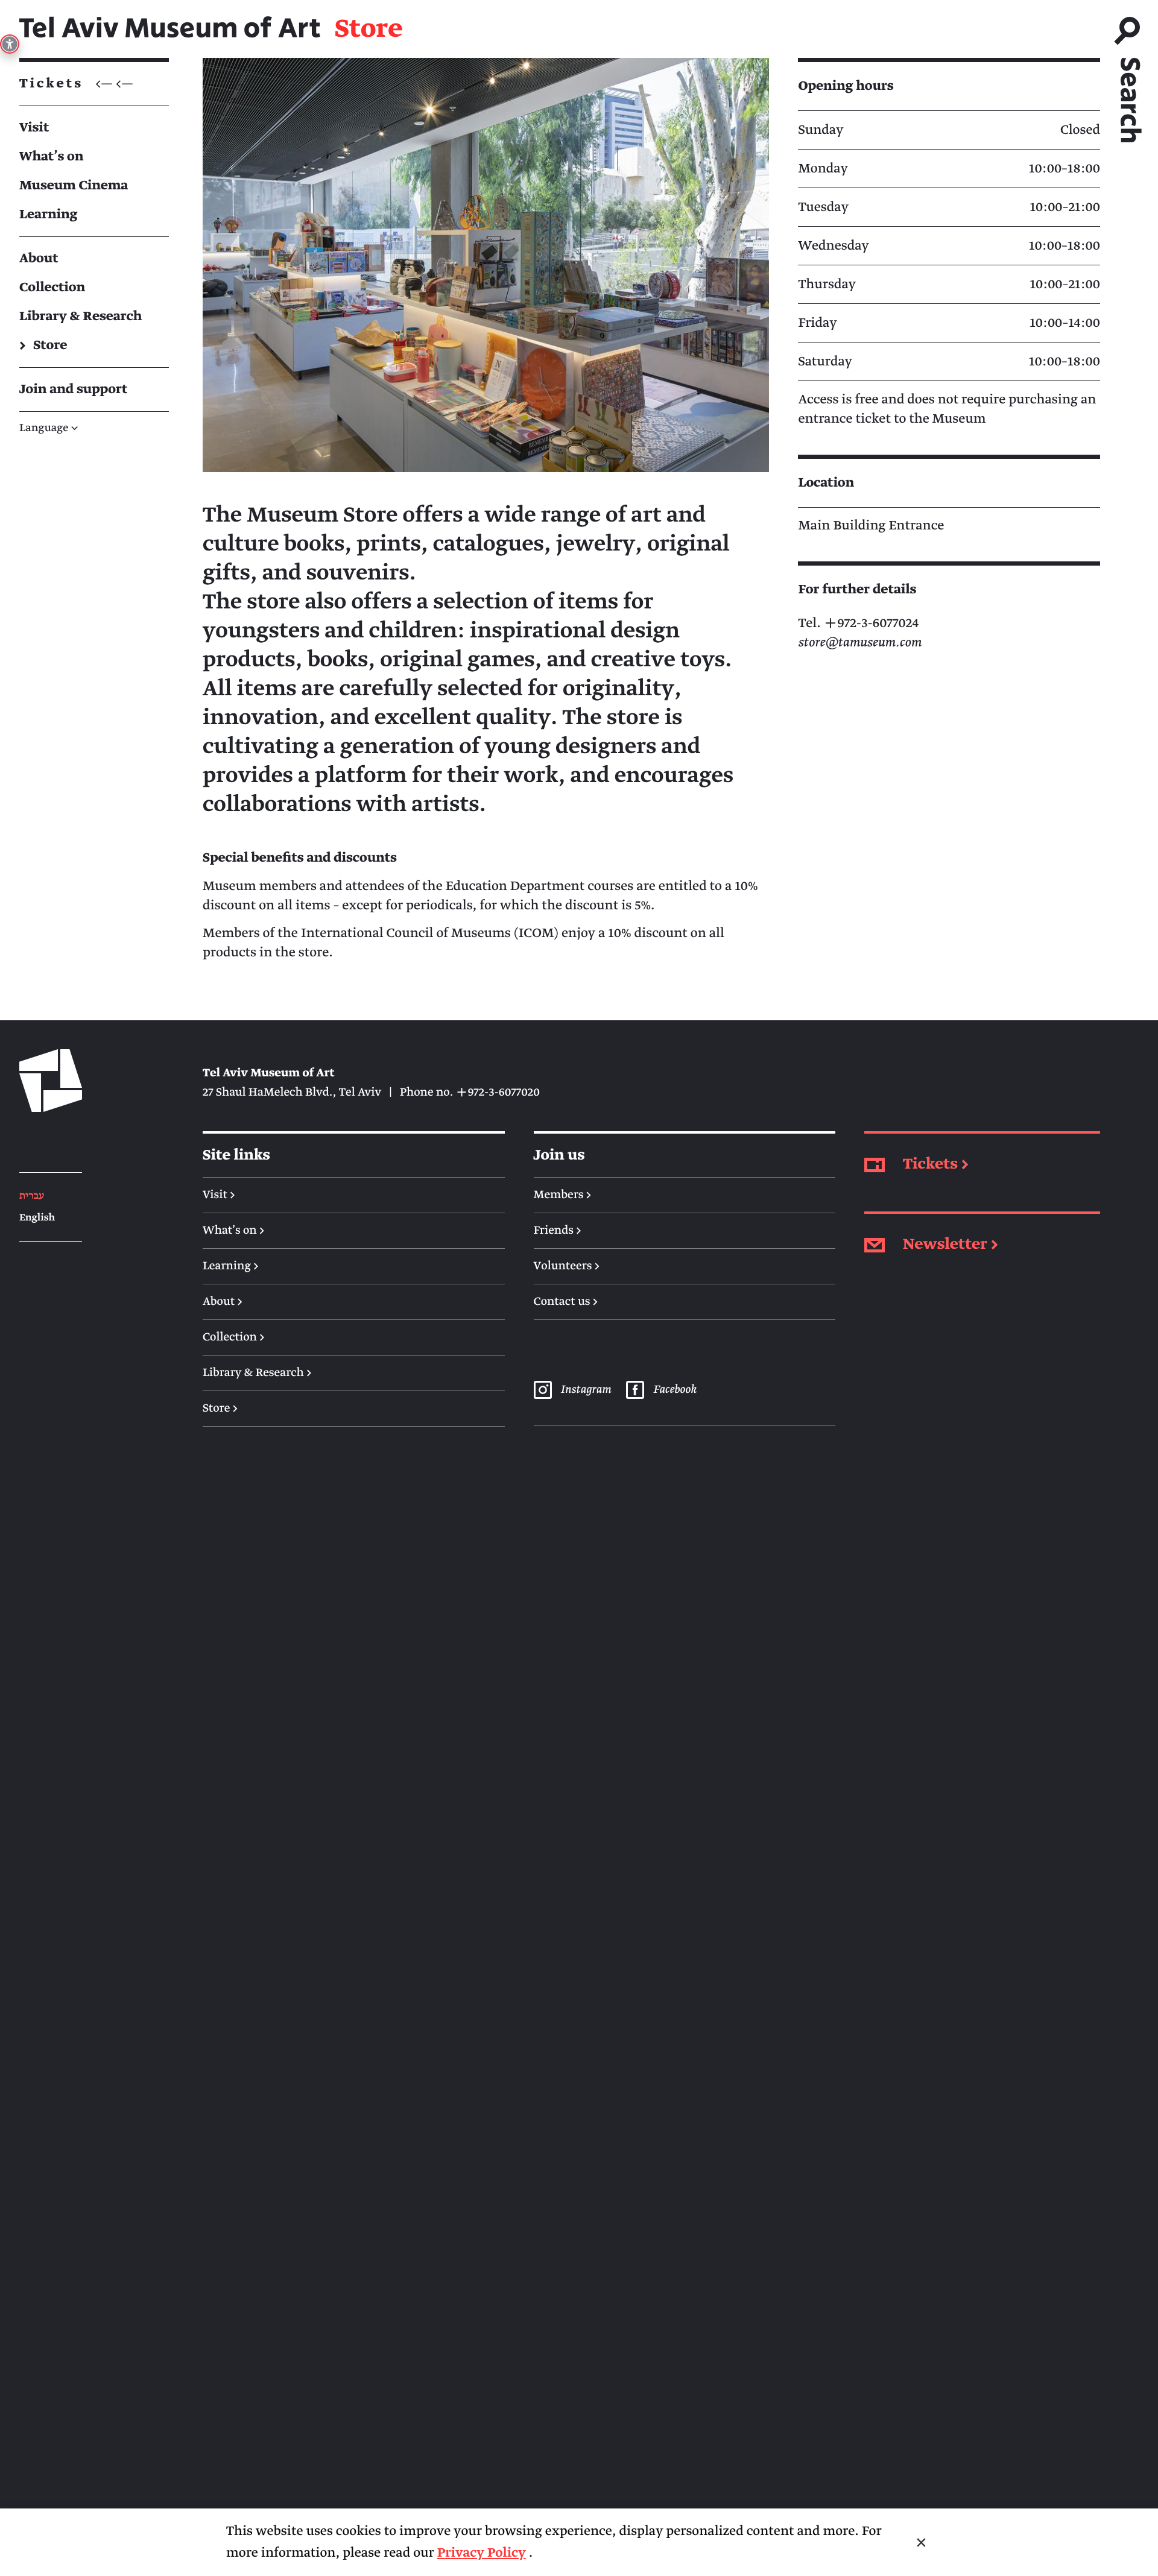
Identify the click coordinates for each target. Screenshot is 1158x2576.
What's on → (234, 1231)
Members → (563, 1195)
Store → (220, 1409)
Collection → (234, 1337)
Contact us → (566, 1302)
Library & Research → (257, 1373)
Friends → (558, 1231)
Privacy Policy (482, 2553)
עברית (32, 1196)
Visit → (219, 1195)
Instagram (586, 1390)
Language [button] (49, 428)
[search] (1129, 74)
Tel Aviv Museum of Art (170, 29)
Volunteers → (567, 1266)
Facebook (675, 1390)
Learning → (231, 1266)
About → (223, 1302)
